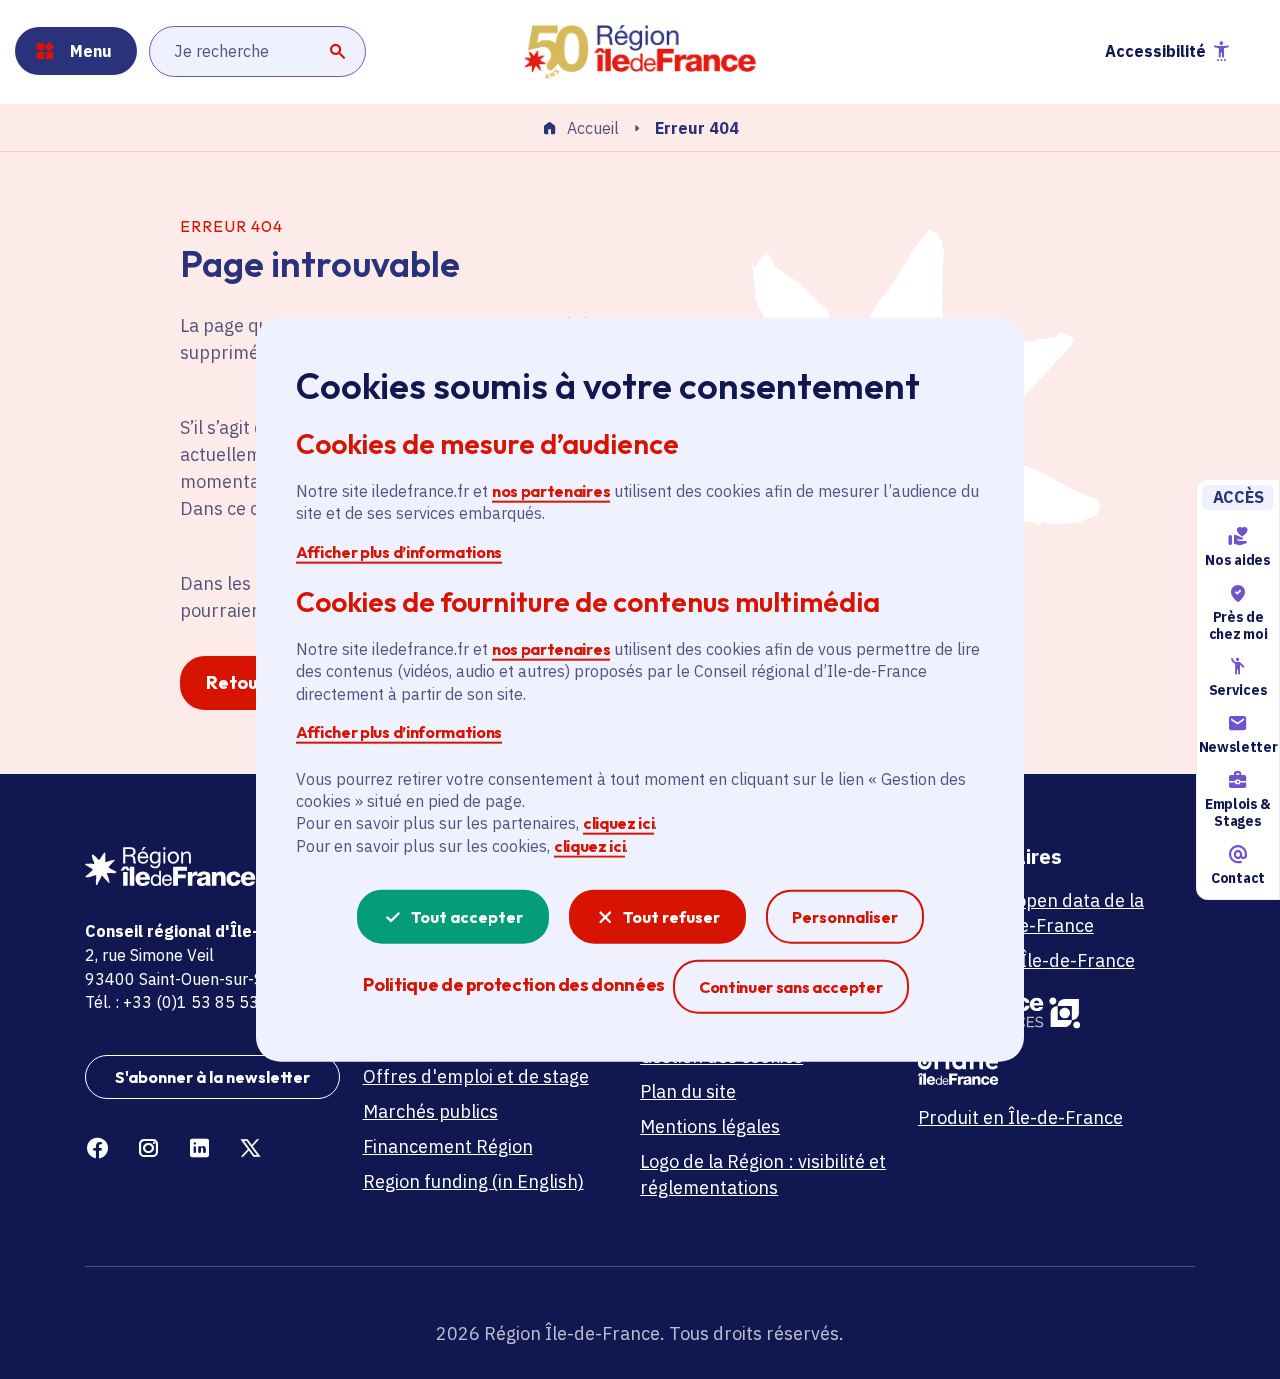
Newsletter (1238, 747)
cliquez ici (618, 823)
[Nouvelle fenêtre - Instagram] (148, 1148)
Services (1238, 691)
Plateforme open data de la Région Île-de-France (1031, 913)
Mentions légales (710, 1126)
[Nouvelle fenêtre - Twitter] (250, 1148)
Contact (1238, 878)
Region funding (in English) (473, 1181)
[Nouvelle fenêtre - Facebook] (97, 1148)
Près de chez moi (1238, 625)
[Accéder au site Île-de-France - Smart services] (1045, 1011)
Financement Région (448, 1146)
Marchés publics (430, 1111)
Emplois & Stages (1238, 812)
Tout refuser (671, 917)
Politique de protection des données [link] (513, 984)
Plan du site (688, 1091)
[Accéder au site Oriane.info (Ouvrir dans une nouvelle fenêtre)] (1045, 1067)
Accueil (593, 129)
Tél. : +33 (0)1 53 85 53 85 (184, 1002)
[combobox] (257, 51)
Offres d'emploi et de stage (476, 1076)
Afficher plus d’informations (399, 551)
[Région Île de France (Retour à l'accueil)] (640, 52)
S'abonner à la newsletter (212, 1077)
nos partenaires (551, 491)
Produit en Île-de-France (1020, 1117)
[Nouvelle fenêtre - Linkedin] (199, 1148)
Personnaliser (845, 917)
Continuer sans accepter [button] (791, 986)
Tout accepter (467, 917)
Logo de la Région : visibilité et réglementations (763, 1174)
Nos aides (1237, 560)
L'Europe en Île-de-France (1026, 960)
